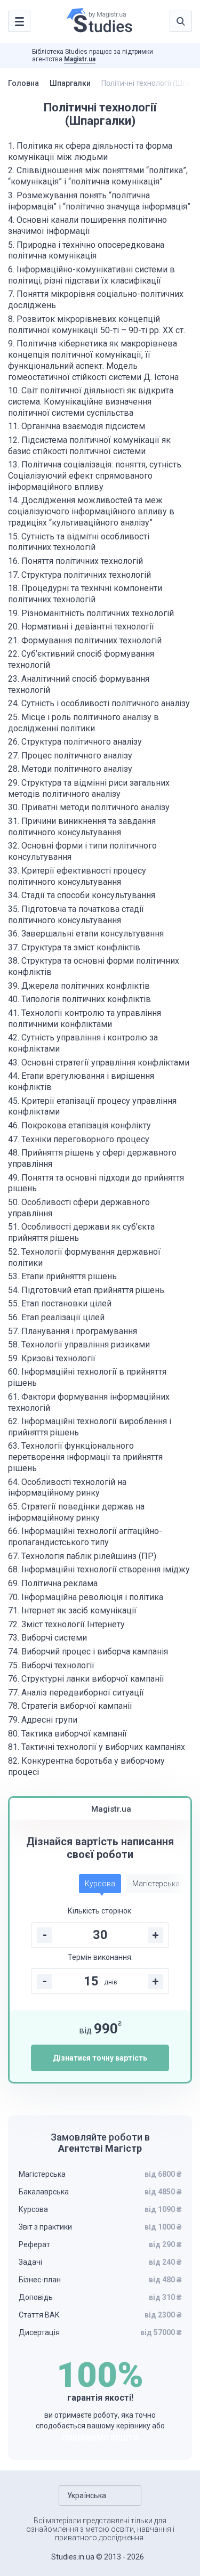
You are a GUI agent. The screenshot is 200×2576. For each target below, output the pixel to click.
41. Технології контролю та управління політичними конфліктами (85, 1019)
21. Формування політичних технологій (85, 640)
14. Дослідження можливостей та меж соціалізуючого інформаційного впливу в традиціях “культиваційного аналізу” (91, 511)
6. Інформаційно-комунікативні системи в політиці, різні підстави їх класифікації (91, 275)
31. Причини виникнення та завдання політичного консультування (82, 827)
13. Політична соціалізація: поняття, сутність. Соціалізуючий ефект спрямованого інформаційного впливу (95, 476)
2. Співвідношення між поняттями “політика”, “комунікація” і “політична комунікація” (98, 176)
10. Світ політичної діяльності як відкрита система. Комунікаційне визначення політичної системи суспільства (91, 402)
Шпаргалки (70, 83)
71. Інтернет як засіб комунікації (72, 1610)
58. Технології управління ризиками (79, 1344)
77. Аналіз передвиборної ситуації (76, 1693)
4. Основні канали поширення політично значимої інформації (87, 225)
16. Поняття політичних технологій (75, 561)
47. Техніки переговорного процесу (79, 1139)
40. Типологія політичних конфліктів (79, 999)
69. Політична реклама (53, 1583)
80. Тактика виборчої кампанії (67, 1734)
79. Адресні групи (43, 1720)
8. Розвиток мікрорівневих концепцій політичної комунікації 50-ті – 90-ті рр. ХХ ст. (97, 325)
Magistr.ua (80, 59)
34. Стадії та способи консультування (82, 895)
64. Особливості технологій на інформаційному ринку (67, 1488)
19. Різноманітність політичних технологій (91, 613)
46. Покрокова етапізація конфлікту (79, 1125)
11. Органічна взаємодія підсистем (77, 426)
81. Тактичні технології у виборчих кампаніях (97, 1747)
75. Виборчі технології (51, 1665)
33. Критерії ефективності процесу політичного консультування (77, 876)
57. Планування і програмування (73, 1331)
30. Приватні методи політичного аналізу (89, 807)
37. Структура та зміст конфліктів (74, 947)
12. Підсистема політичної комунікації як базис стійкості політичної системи (89, 446)
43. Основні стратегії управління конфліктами (99, 1063)
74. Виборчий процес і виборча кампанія (88, 1652)
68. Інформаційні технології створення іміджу (99, 1569)
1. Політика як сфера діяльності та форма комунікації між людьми (90, 151)
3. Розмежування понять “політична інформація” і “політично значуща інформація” (99, 201)
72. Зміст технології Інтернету (66, 1624)
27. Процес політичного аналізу (70, 756)
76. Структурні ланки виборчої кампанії (86, 1679)
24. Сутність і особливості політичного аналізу (99, 703)
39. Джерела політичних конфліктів (79, 986)
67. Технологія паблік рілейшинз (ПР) (82, 1556)
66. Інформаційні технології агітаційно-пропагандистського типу (85, 1537)
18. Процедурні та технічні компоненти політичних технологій (85, 594)
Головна (23, 83)
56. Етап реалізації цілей (56, 1317)
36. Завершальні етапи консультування (86, 934)
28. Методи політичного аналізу (70, 769)
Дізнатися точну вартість (100, 2058)
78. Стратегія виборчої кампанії (70, 1706)
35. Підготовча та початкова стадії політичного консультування (76, 915)
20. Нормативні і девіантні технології (81, 627)
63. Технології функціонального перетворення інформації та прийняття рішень (85, 1457)
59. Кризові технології (52, 1358)
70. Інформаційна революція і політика (86, 1597)
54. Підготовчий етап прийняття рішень (86, 1290)
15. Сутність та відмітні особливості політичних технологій (79, 542)
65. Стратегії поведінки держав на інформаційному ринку (76, 1512)
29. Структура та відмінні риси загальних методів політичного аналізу (89, 788)
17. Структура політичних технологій (79, 575)
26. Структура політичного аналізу (75, 742)
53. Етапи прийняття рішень (62, 1276)
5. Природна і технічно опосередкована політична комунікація (86, 251)
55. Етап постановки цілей (60, 1303)
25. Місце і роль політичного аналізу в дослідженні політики (83, 723)
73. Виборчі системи (47, 1638)
